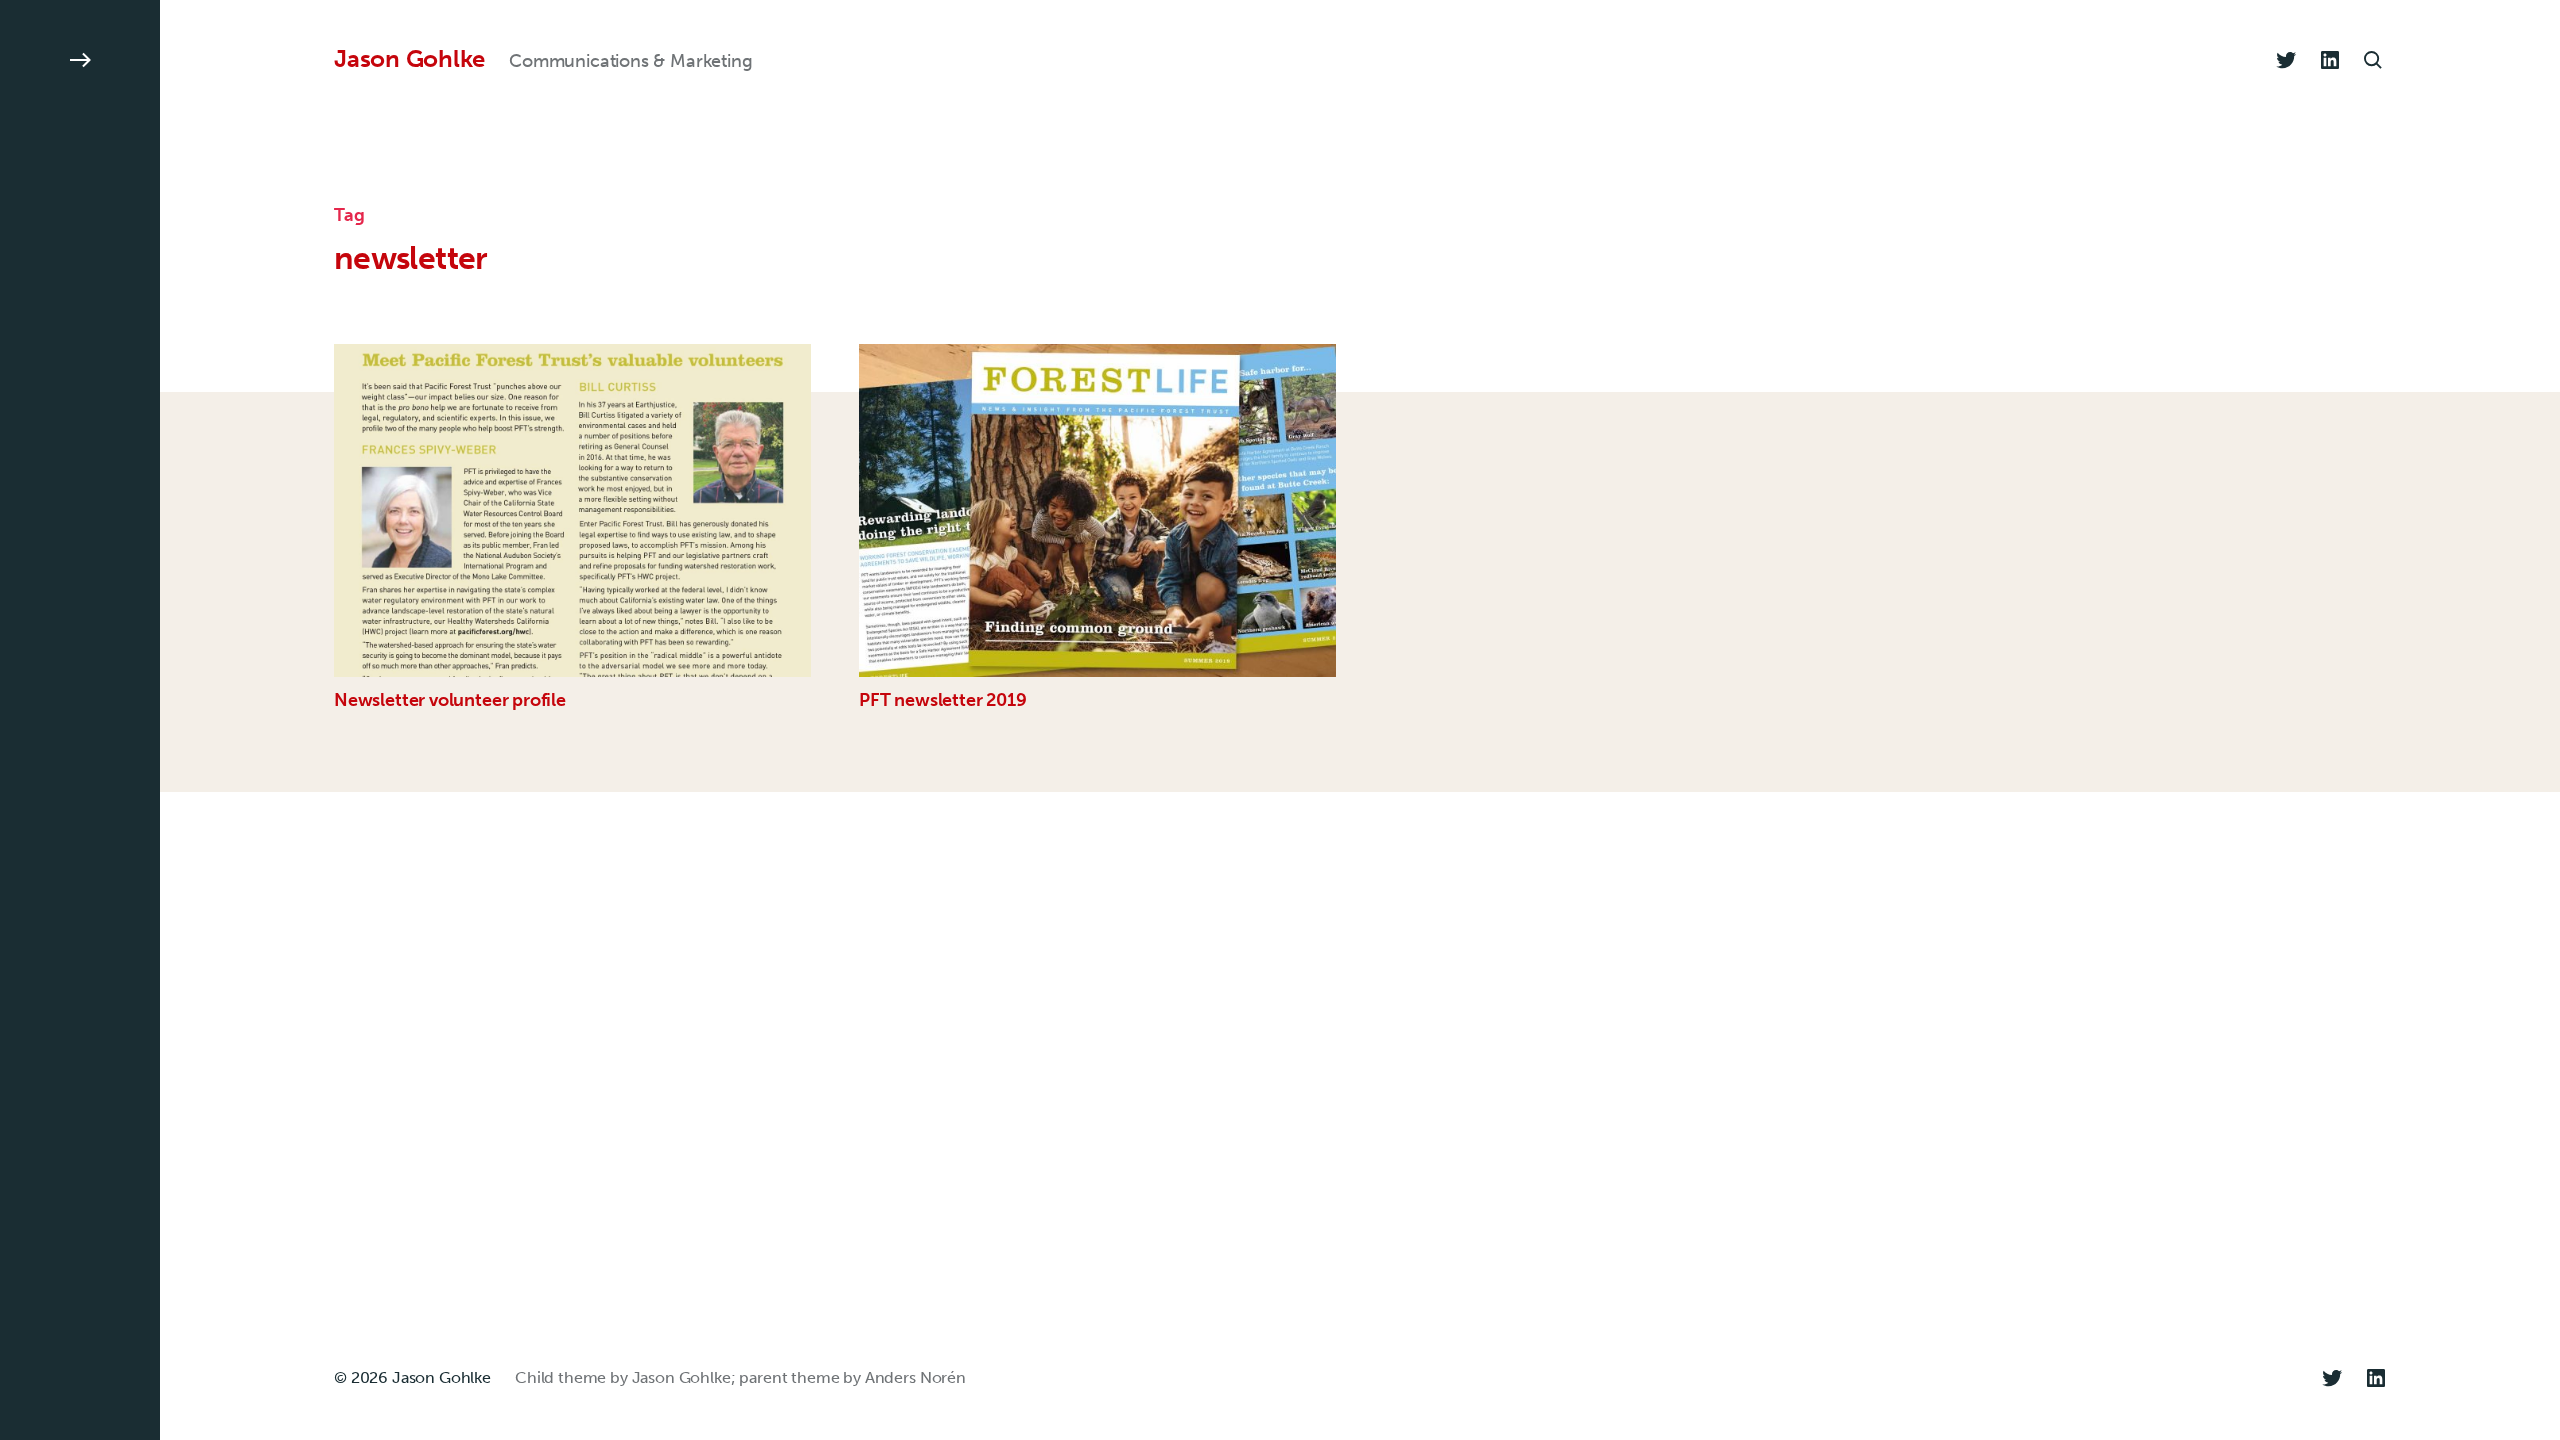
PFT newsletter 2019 (943, 700)
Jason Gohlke (409, 59)
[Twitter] (2286, 60)
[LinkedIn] (2330, 60)
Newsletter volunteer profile (450, 700)
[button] (80, 720)
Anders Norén (915, 1377)
